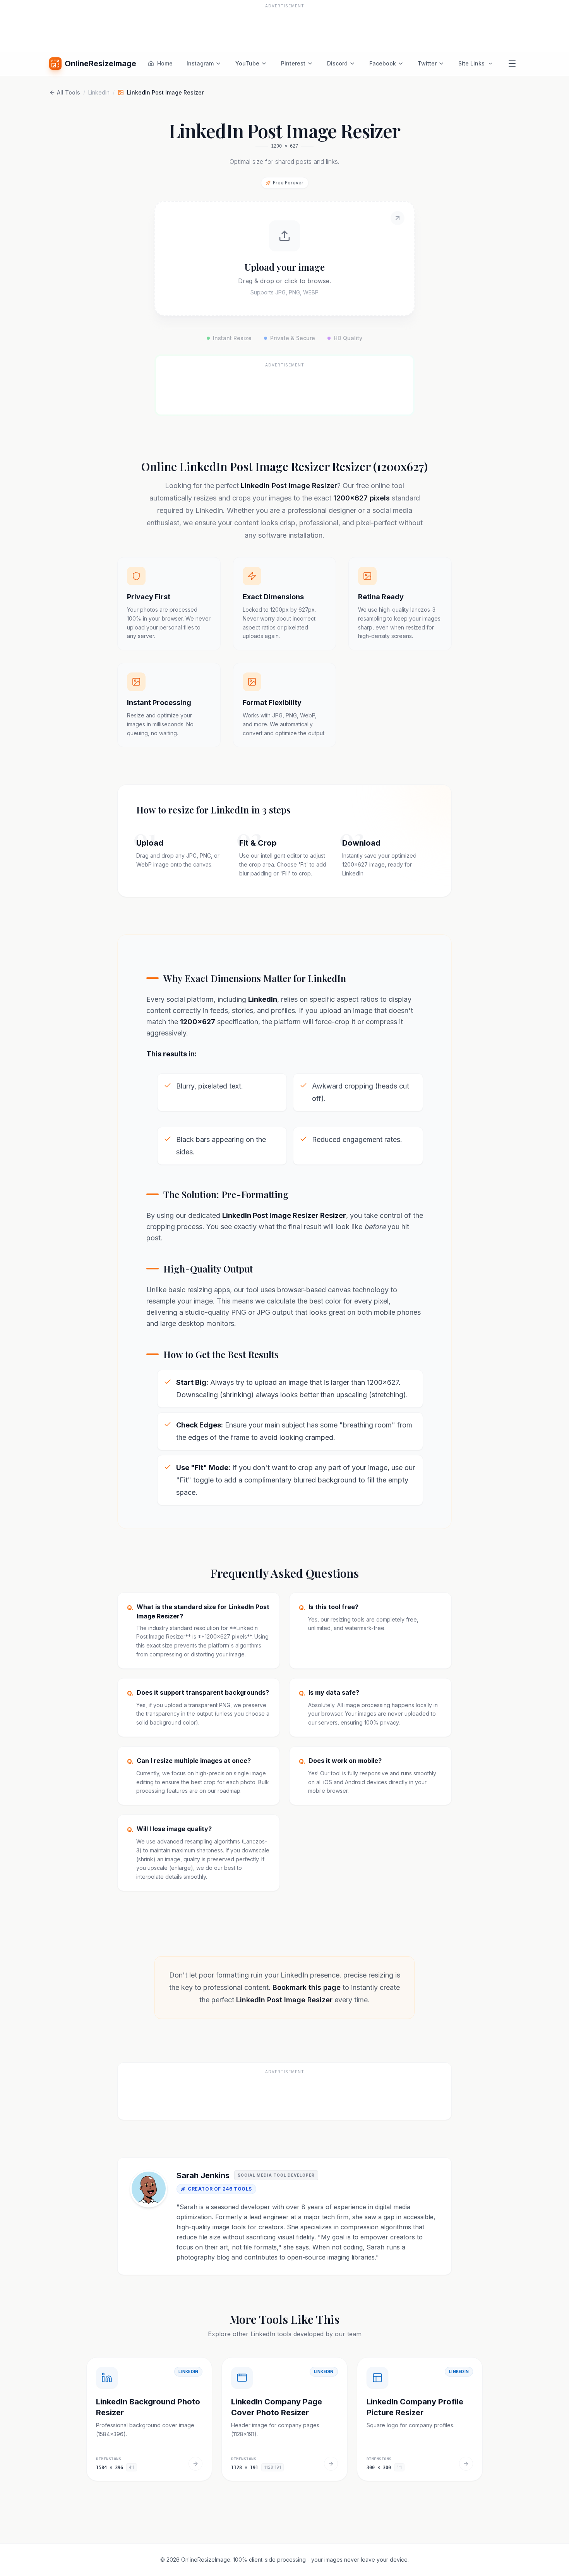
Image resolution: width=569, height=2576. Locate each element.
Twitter (427, 63)
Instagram (200, 63)
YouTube (247, 63)
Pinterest (293, 63)
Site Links (471, 63)
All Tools (69, 92)
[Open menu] (512, 64)
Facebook (383, 63)
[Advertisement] (284, 28)
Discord (337, 63)
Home (165, 63)
